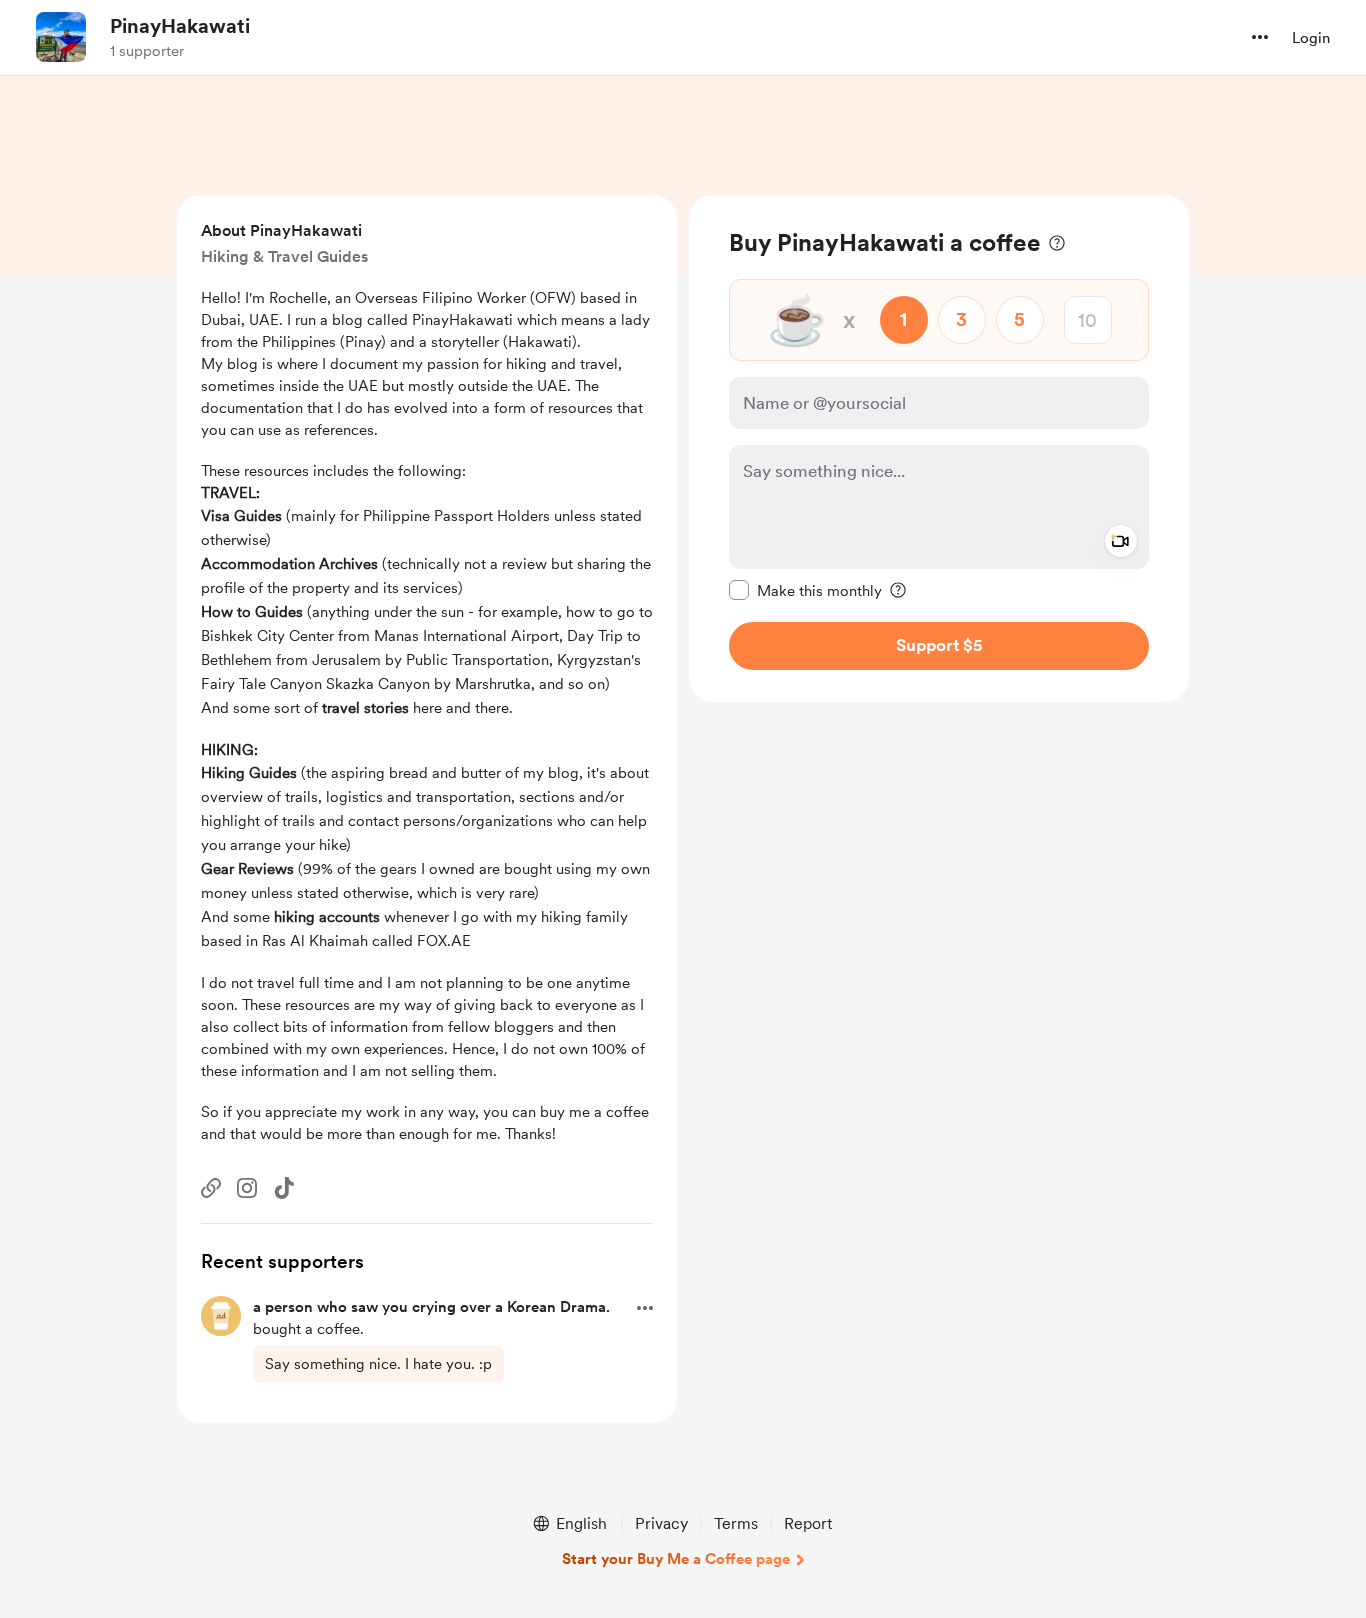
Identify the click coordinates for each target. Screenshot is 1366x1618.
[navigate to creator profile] (61, 37)
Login (1311, 38)
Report (808, 1523)
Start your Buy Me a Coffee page (676, 1559)
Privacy (661, 1523)
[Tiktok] (284, 1188)
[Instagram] (247, 1188)
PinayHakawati (180, 26)
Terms (736, 1523)
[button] (1260, 37)
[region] (939, 448)
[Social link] (211, 1188)
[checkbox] (805, 590)
